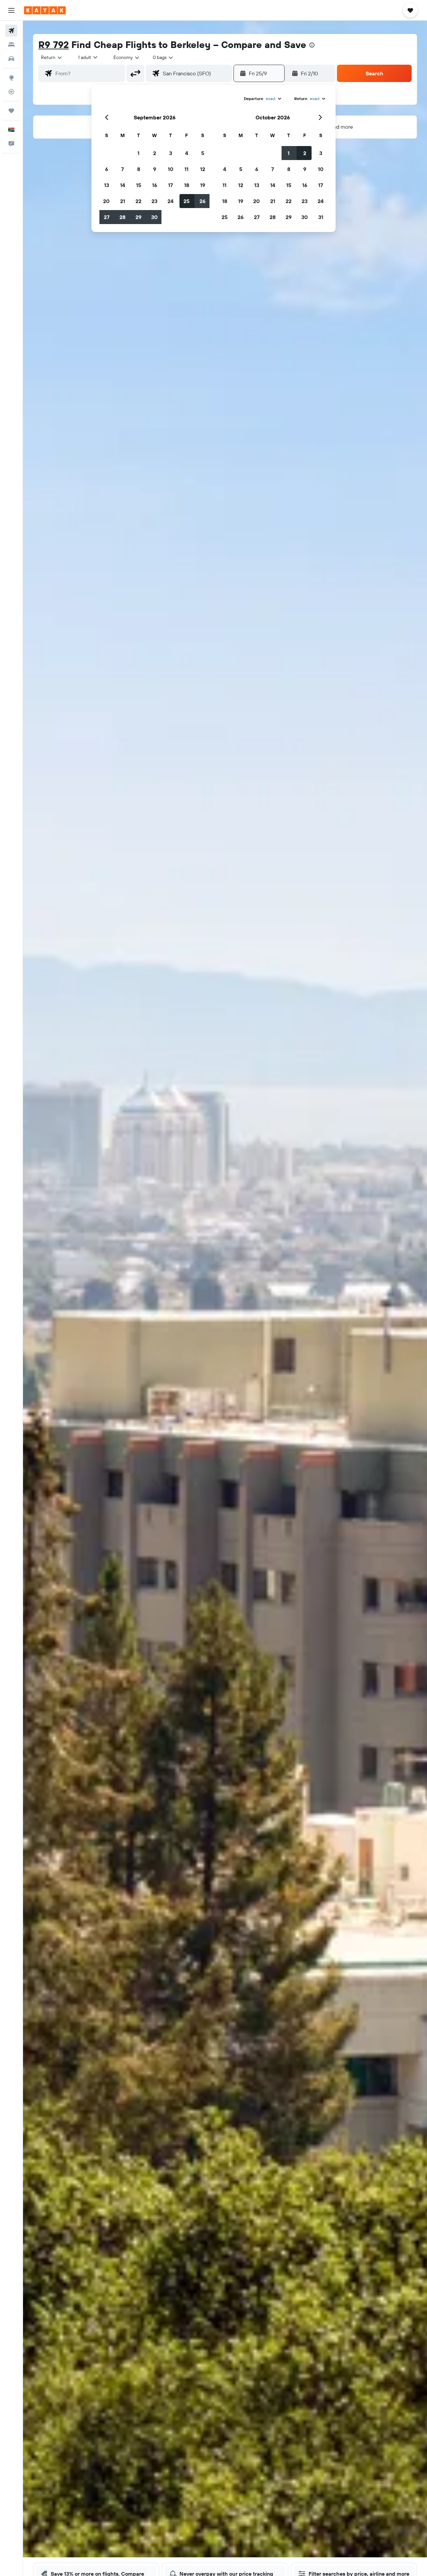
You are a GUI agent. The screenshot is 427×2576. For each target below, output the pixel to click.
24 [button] (170, 201)
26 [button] (202, 201)
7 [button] (122, 169)
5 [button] (203, 153)
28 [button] (122, 217)
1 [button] (138, 153)
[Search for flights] (11, 31)
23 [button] (154, 201)
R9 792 (54, 45)
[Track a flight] (11, 92)
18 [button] (187, 185)
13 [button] (107, 185)
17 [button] (170, 185)
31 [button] (321, 217)
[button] (11, 10)
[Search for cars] (11, 59)
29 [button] (138, 217)
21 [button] (123, 201)
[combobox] (52, 57)
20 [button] (106, 201)
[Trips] (11, 111)
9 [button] (155, 169)
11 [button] (186, 169)
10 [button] (171, 169)
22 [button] (138, 201)
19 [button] (203, 185)
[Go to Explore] (11, 78)
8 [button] (139, 169)
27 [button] (107, 217)
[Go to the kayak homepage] (45, 10)
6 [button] (107, 169)
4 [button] (187, 153)
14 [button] (123, 185)
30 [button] (154, 217)
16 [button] (155, 185)
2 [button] (155, 153)
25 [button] (186, 201)
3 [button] (171, 153)
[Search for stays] (11, 45)
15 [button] (139, 185)
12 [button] (203, 169)
